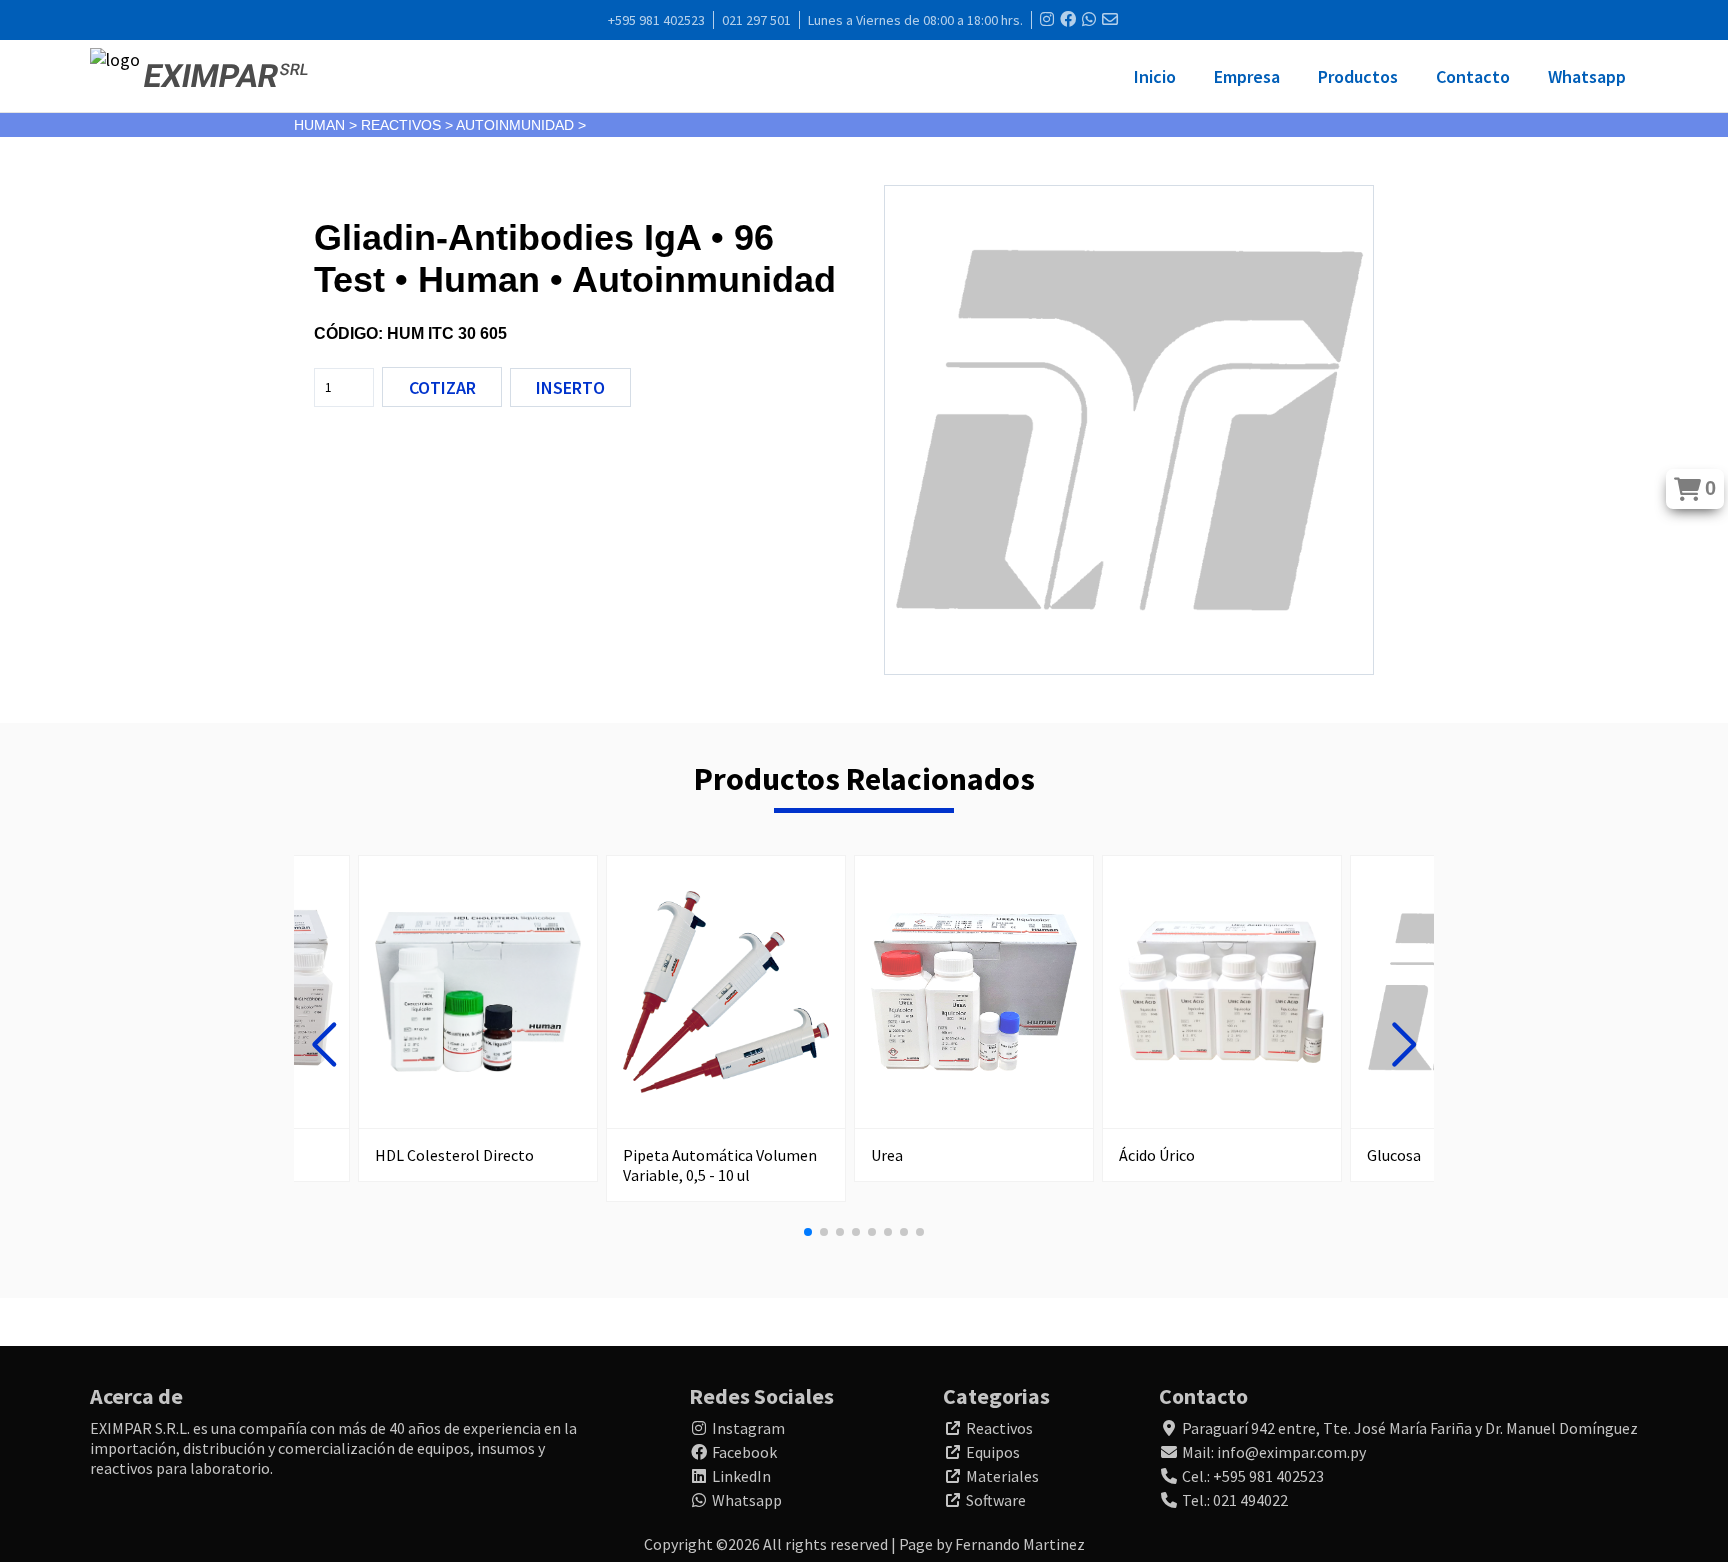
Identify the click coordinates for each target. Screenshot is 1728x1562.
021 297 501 (756, 20)
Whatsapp (1587, 76)
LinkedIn (741, 1476)
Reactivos (999, 1428)
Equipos (993, 1452)
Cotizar (442, 387)
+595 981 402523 (656, 20)
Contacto (1473, 76)
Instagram (748, 1428)
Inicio (1155, 76)
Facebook (744, 1452)
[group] (478, 1018)
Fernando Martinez (1020, 1544)
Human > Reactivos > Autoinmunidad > (440, 125)
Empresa (1247, 76)
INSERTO (570, 387)
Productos (1358, 76)
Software (996, 1500)
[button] (324, 1045)
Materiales (1002, 1476)
